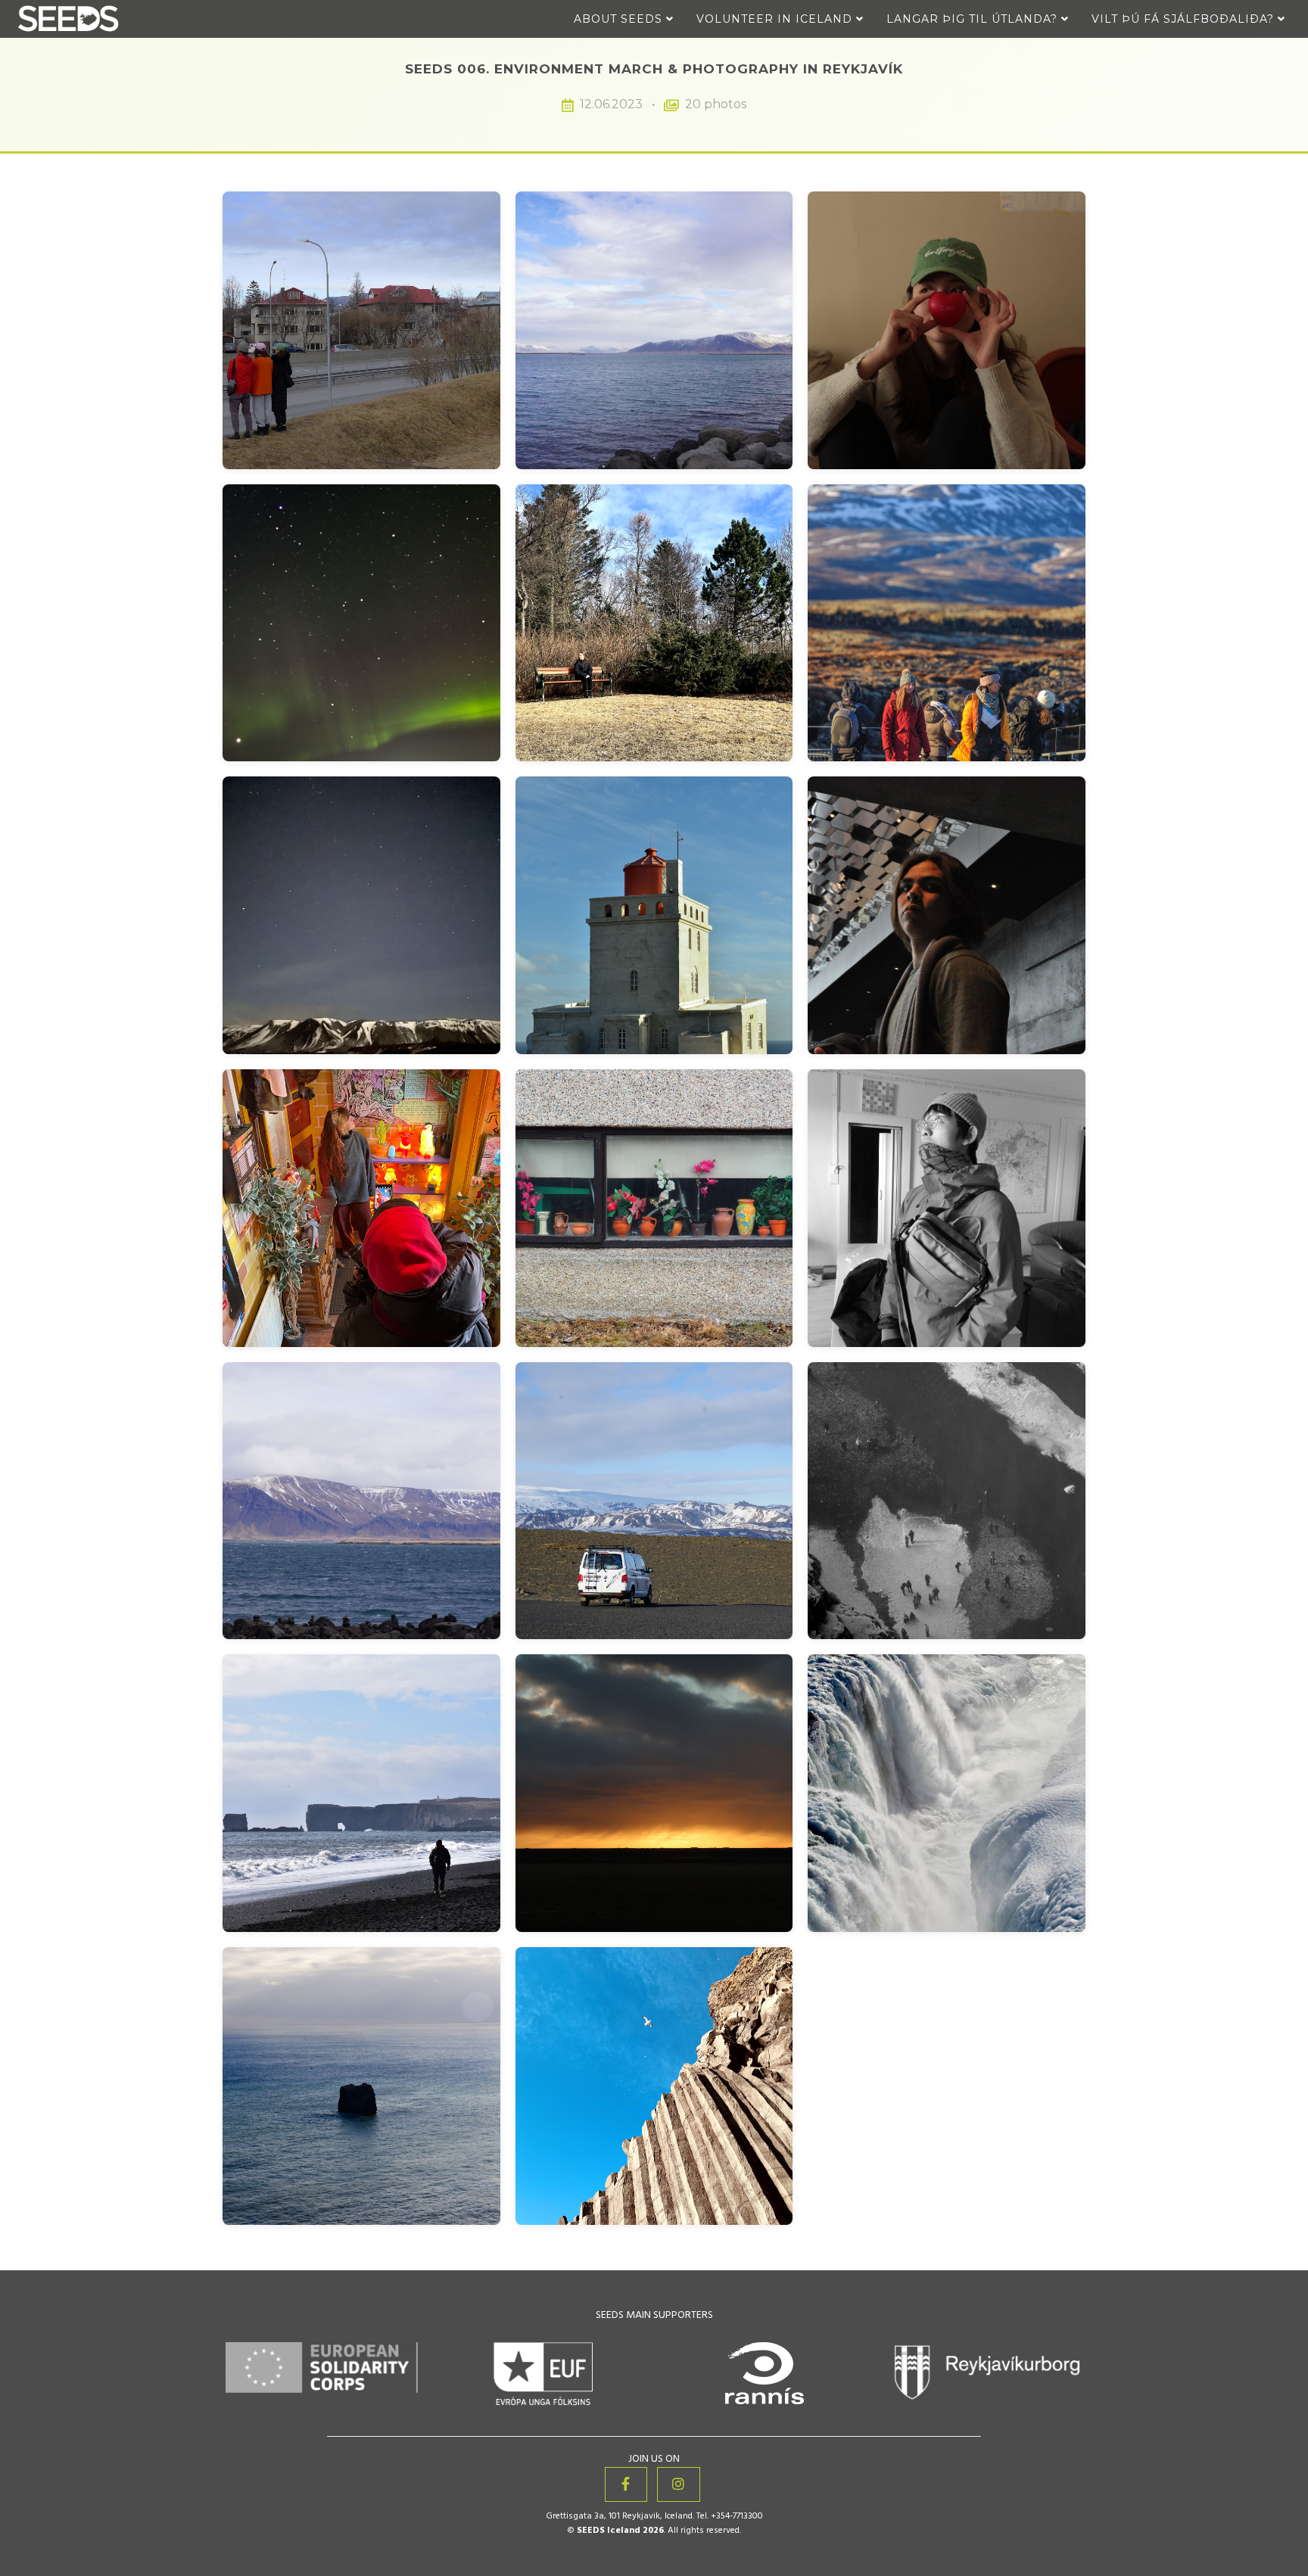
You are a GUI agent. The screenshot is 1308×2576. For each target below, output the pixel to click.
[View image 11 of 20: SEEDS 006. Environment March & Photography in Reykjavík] (654, 1208)
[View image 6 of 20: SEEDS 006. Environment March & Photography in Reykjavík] (947, 623)
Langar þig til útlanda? (974, 19)
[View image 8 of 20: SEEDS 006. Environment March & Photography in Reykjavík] (654, 915)
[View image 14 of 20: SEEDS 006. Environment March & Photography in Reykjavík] (654, 1501)
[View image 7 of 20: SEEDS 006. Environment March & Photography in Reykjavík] (361, 915)
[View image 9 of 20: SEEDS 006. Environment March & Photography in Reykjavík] (947, 915)
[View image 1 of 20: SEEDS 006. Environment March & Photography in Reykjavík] (361, 330)
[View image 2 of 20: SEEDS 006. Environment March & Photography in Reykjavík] (654, 330)
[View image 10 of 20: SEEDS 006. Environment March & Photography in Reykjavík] (361, 1208)
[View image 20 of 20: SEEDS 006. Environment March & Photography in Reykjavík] (654, 2086)
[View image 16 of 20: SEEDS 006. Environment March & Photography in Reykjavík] (361, 1793)
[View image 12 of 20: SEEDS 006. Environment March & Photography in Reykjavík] (947, 1208)
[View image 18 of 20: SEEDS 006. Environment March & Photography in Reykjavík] (947, 1793)
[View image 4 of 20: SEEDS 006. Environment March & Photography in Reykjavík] (361, 623)
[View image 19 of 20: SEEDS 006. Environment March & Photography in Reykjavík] (361, 2086)
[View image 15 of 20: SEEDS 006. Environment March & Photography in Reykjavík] (947, 1501)
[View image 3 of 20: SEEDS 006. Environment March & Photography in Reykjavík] (947, 330)
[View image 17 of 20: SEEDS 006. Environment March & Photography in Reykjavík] (654, 1793)
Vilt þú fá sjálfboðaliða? (1185, 19)
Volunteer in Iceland (776, 19)
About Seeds (620, 19)
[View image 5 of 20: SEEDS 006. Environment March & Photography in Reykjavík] (654, 623)
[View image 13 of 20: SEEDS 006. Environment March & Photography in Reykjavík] (361, 1501)
